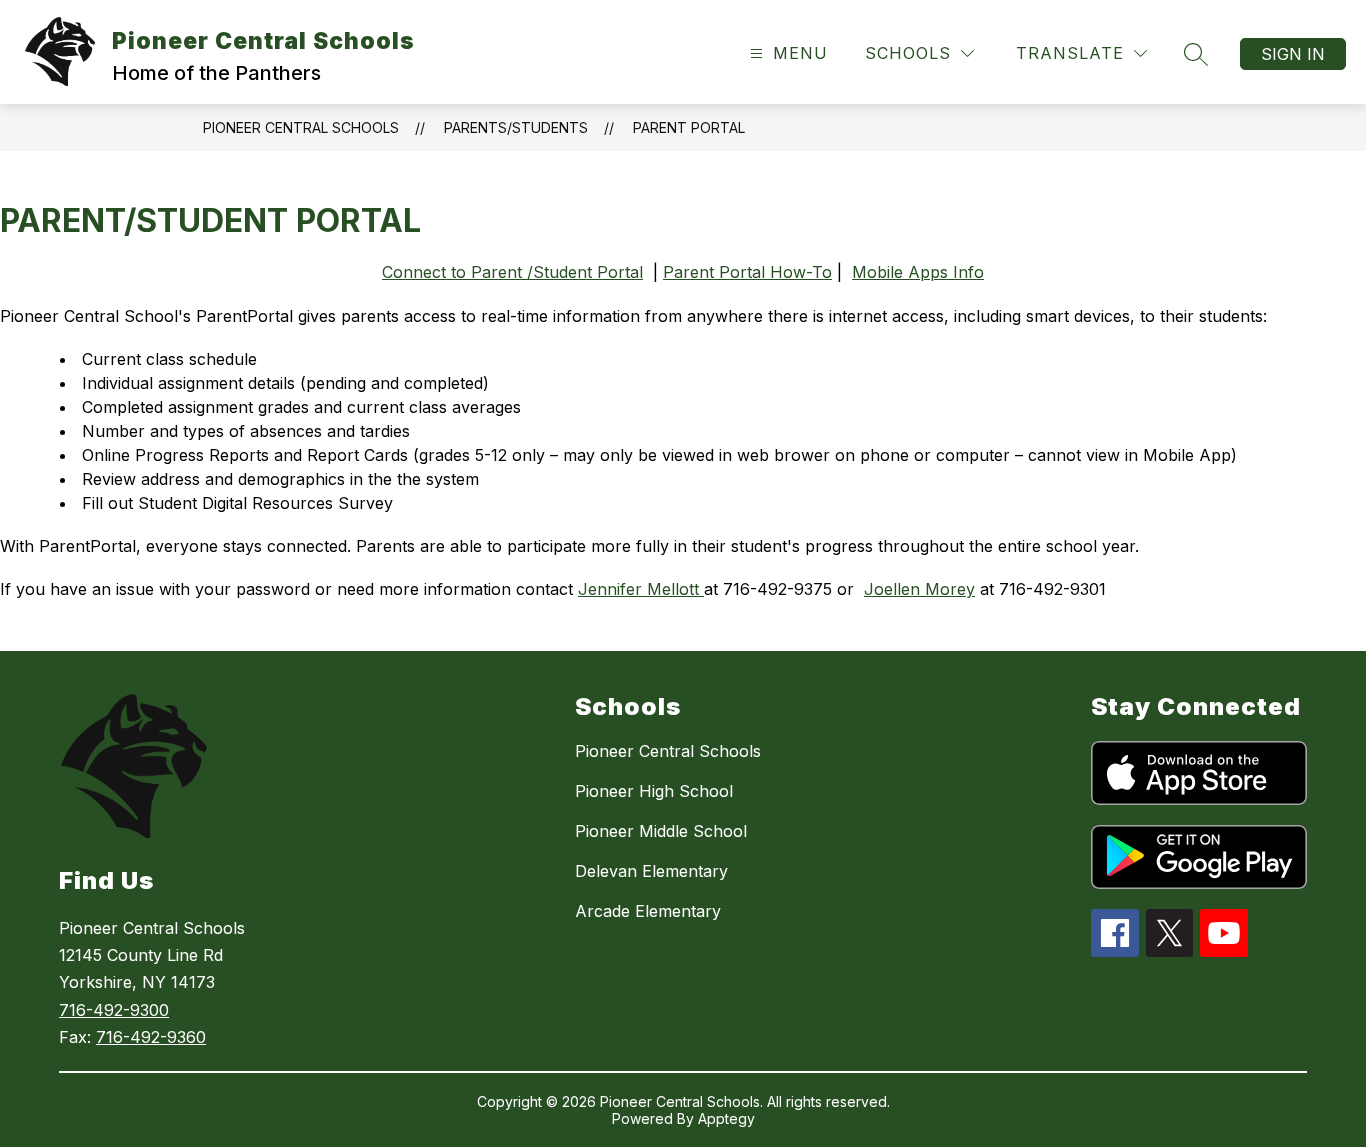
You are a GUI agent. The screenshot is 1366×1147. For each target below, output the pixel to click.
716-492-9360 (151, 1037)
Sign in (1293, 54)
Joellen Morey (919, 589)
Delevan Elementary (651, 871)
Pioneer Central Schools (301, 127)
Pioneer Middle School (661, 831)
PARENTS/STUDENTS (516, 127)
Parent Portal (689, 127)
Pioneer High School (654, 791)
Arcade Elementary (648, 911)
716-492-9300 (114, 1010)
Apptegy (726, 1118)
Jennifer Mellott (641, 589)
